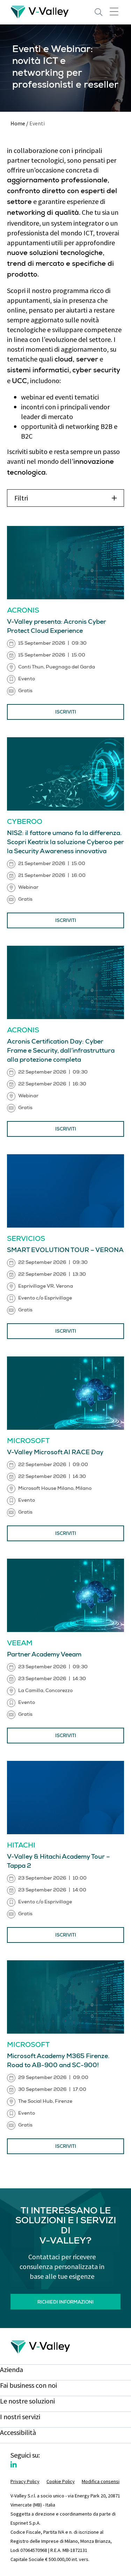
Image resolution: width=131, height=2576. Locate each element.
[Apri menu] (114, 11)
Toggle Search (99, 12)
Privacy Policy (25, 2481)
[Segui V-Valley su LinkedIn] (14, 2465)
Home (18, 123)
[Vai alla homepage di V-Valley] (40, 11)
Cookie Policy (61, 2481)
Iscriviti (66, 713)
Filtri (21, 498)
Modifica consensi (101, 2481)
